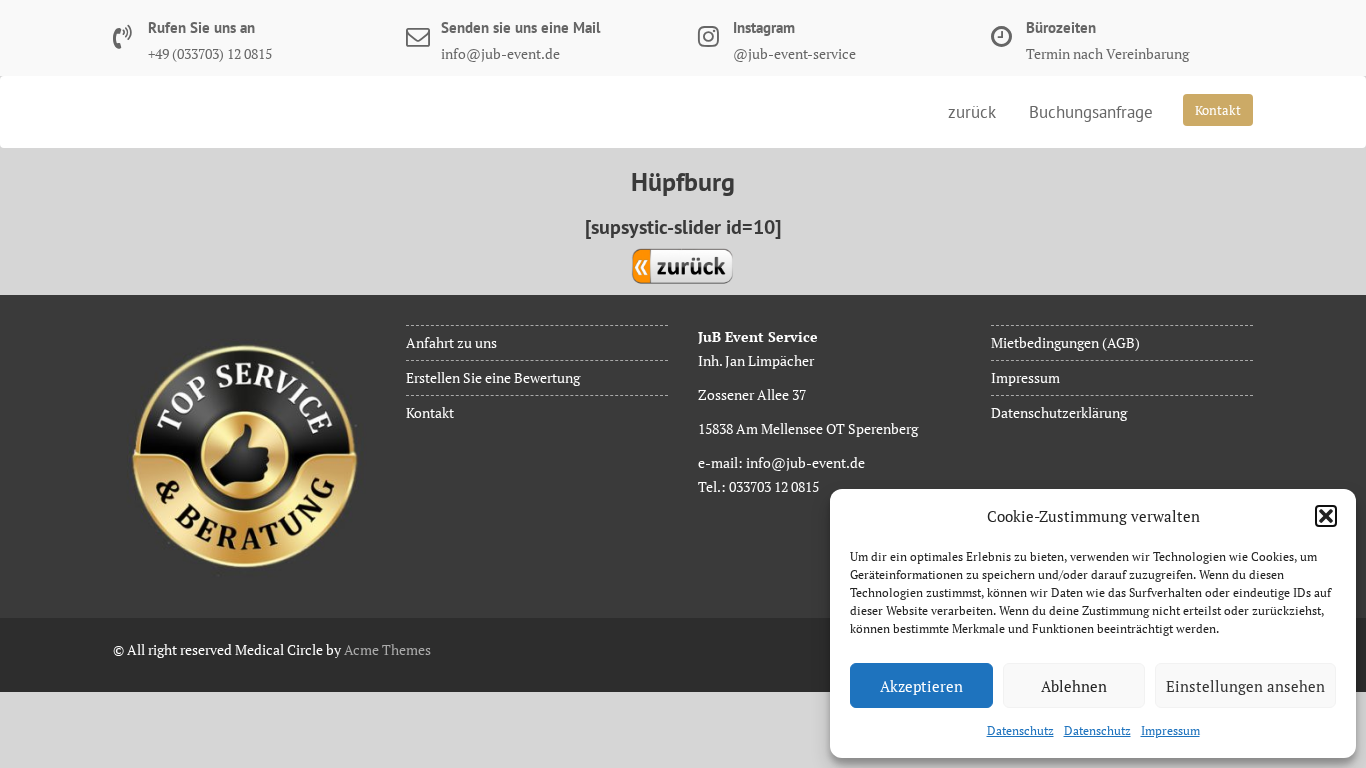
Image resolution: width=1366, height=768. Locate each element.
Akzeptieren (921, 686)
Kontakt (1218, 110)
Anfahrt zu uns (451, 342)
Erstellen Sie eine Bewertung (493, 377)
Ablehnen (1074, 686)
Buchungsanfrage (1091, 112)
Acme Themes (387, 649)
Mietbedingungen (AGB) (1065, 342)
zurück (972, 112)
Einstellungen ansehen (1245, 686)
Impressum (1170, 730)
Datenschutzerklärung (1059, 412)
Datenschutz (1020, 730)
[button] (1326, 516)
